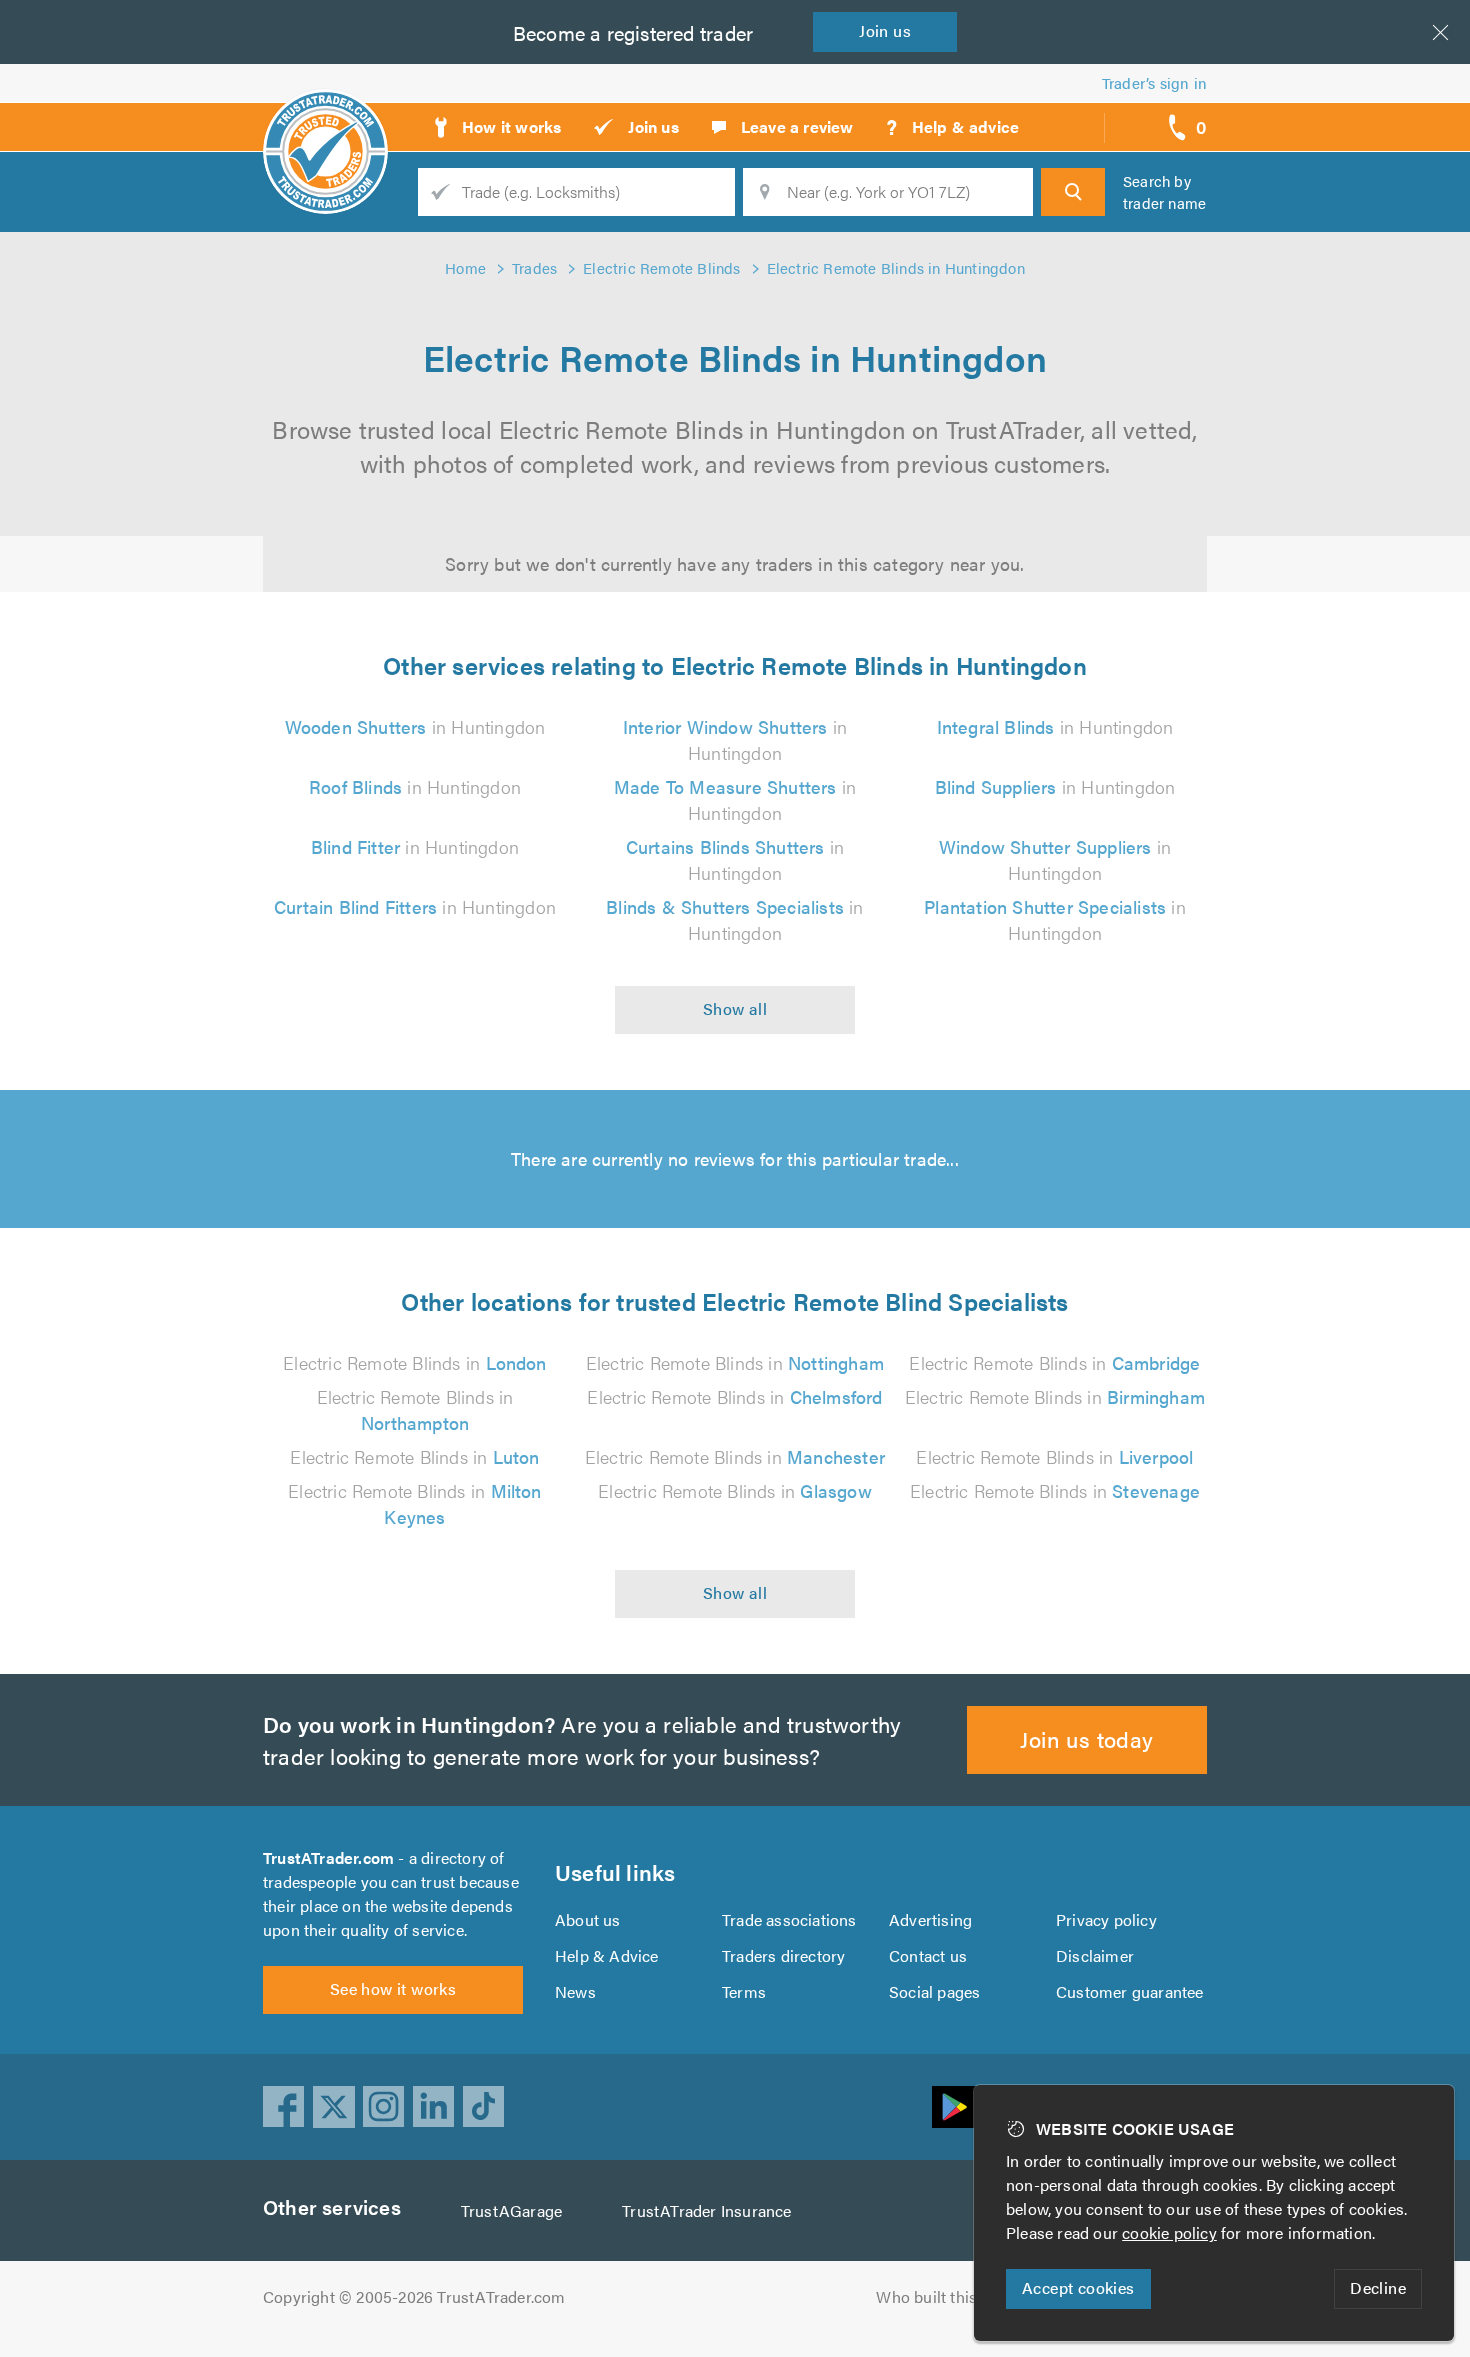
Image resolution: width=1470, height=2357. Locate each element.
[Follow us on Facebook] (284, 2107)
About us (588, 1919)
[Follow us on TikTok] (484, 2107)
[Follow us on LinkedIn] (434, 2107)
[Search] (1073, 192)
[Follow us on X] (334, 2107)
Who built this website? (960, 2296)
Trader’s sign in (1154, 82)
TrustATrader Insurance (706, 2210)
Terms (744, 1991)
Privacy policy (1106, 1919)
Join (885, 30)
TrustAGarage (511, 2210)
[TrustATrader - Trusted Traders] (325, 120)
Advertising (930, 1919)
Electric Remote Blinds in (414, 1362)
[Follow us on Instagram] (384, 2107)
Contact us (928, 1955)
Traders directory (783, 1955)
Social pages (934, 1991)
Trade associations (789, 1919)
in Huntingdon (415, 726)
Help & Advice (607, 1955)
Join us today (1086, 1738)
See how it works (393, 1988)
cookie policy (1169, 2232)
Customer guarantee (1130, 1991)
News (575, 1991)
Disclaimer (1095, 1955)
